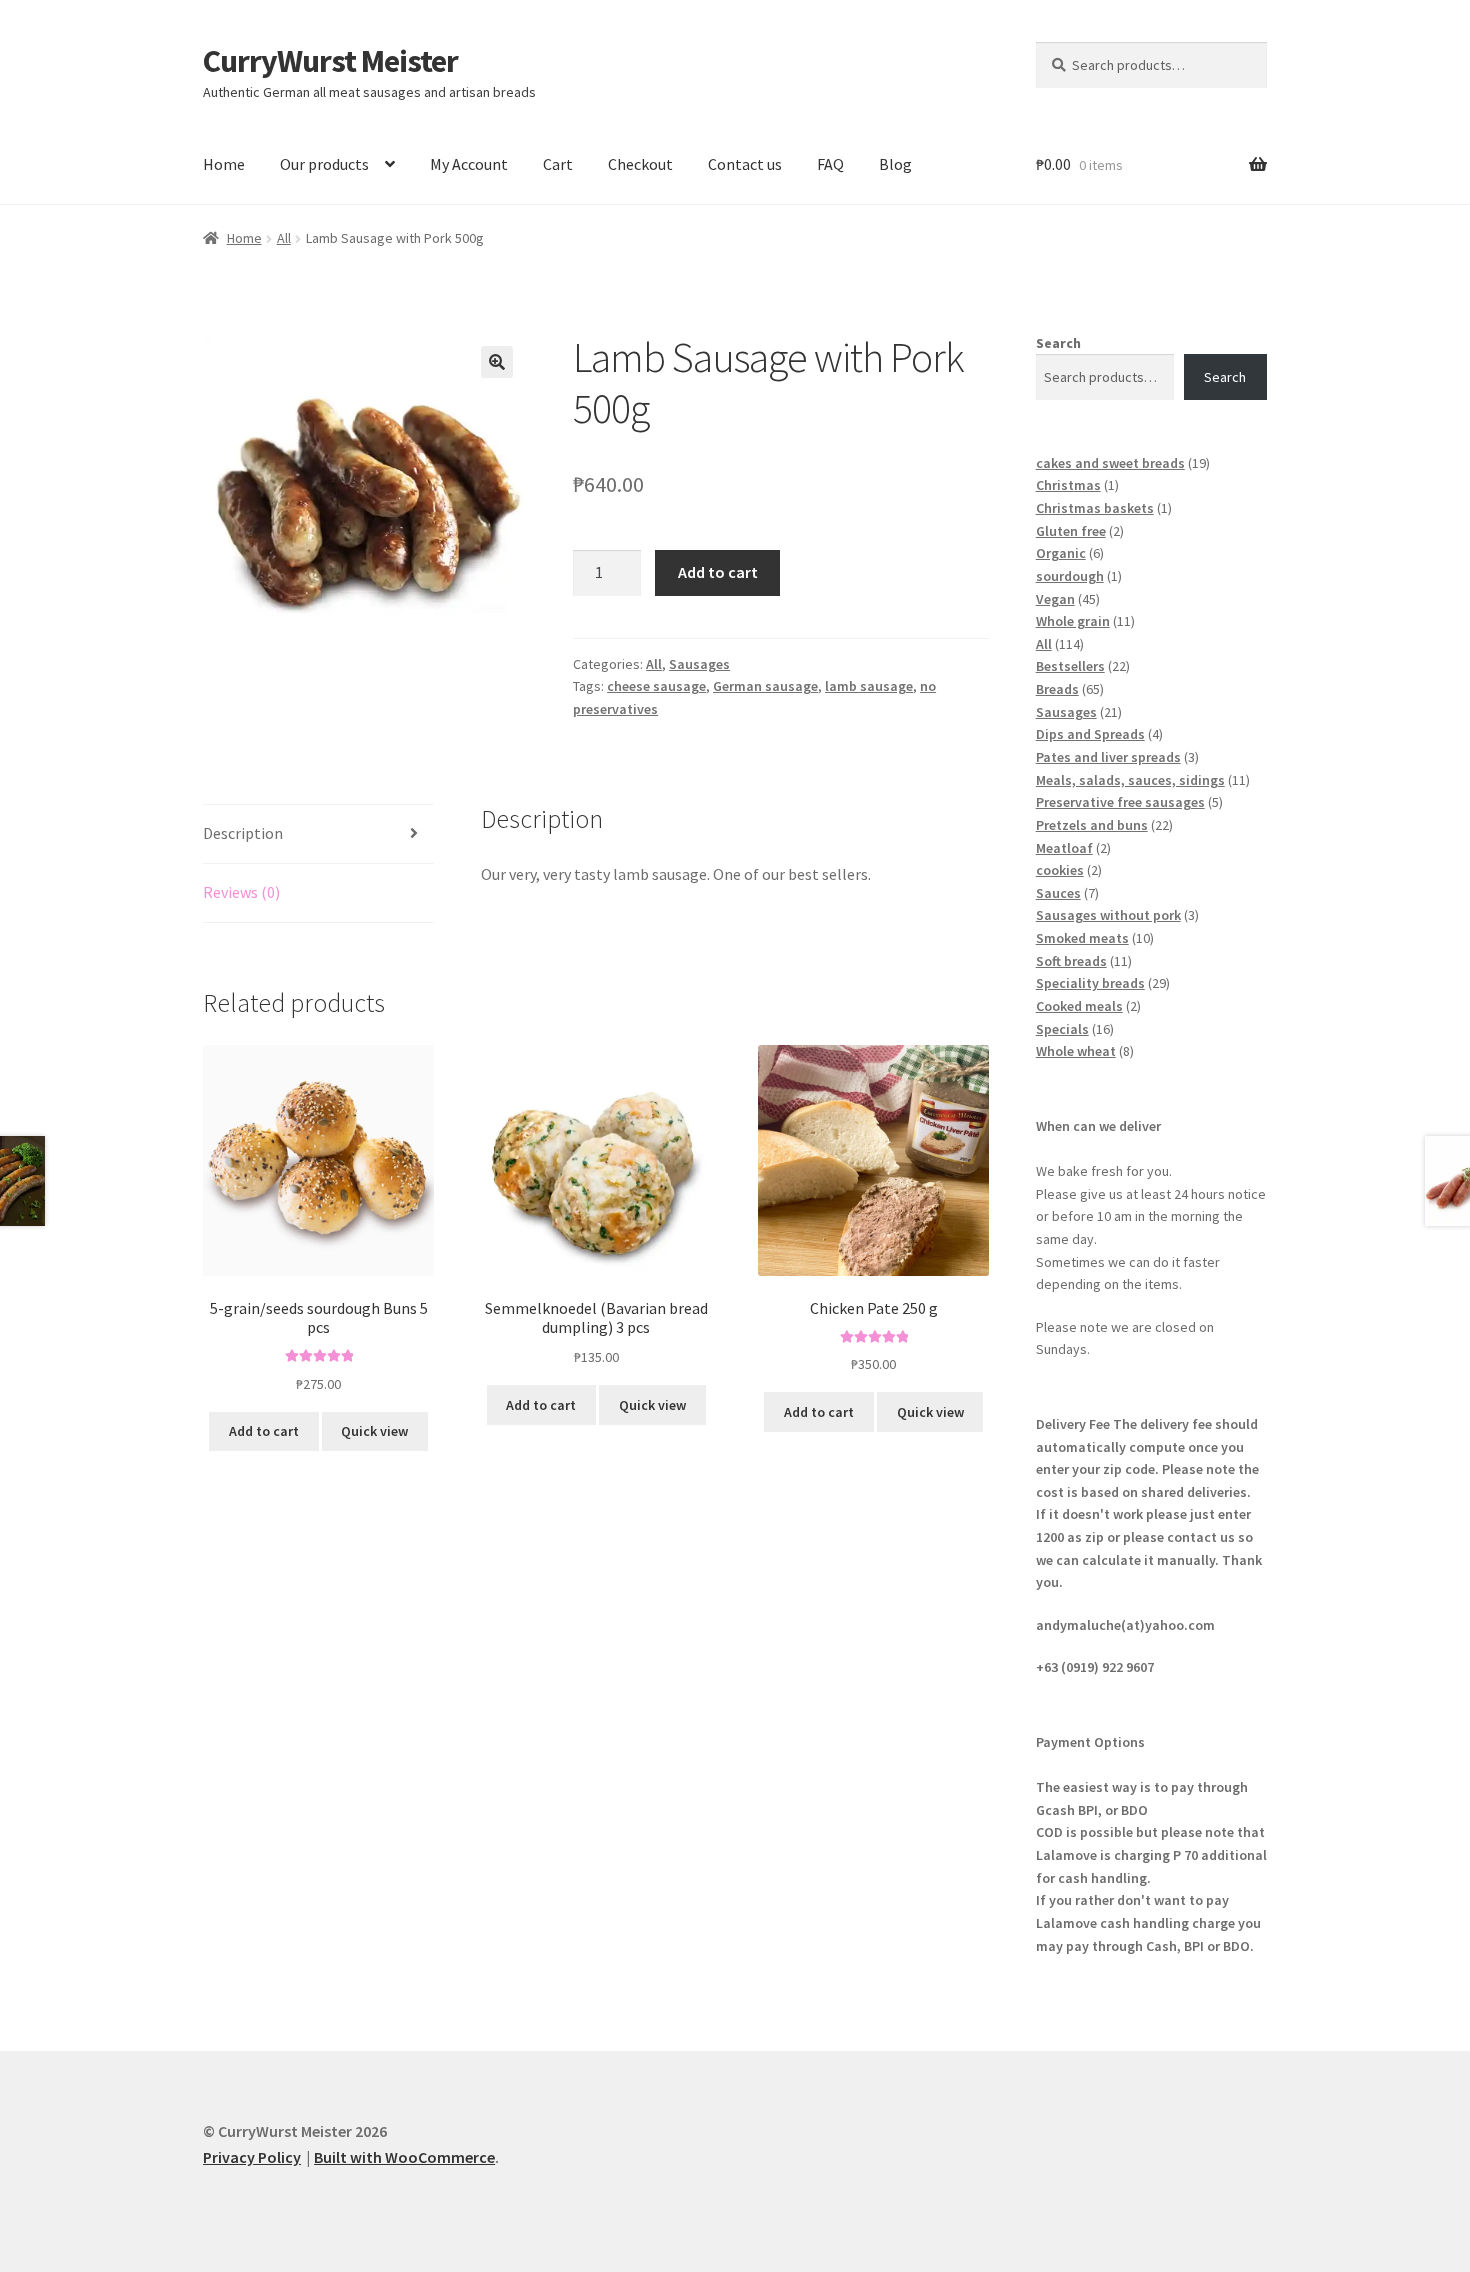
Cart (558, 164)
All (284, 238)
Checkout (640, 164)
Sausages (699, 664)
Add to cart (718, 572)
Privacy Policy (252, 2157)
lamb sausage (869, 686)
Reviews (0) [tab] (241, 892)
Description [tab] (243, 833)
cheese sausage (656, 686)
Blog (895, 164)
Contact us (745, 164)
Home (224, 164)
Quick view (374, 1431)
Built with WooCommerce (404, 2157)
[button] (497, 362)
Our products (324, 164)
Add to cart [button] (264, 1431)
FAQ (830, 164)
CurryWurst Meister (330, 61)
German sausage (765, 686)
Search (1058, 343)
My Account (469, 164)
